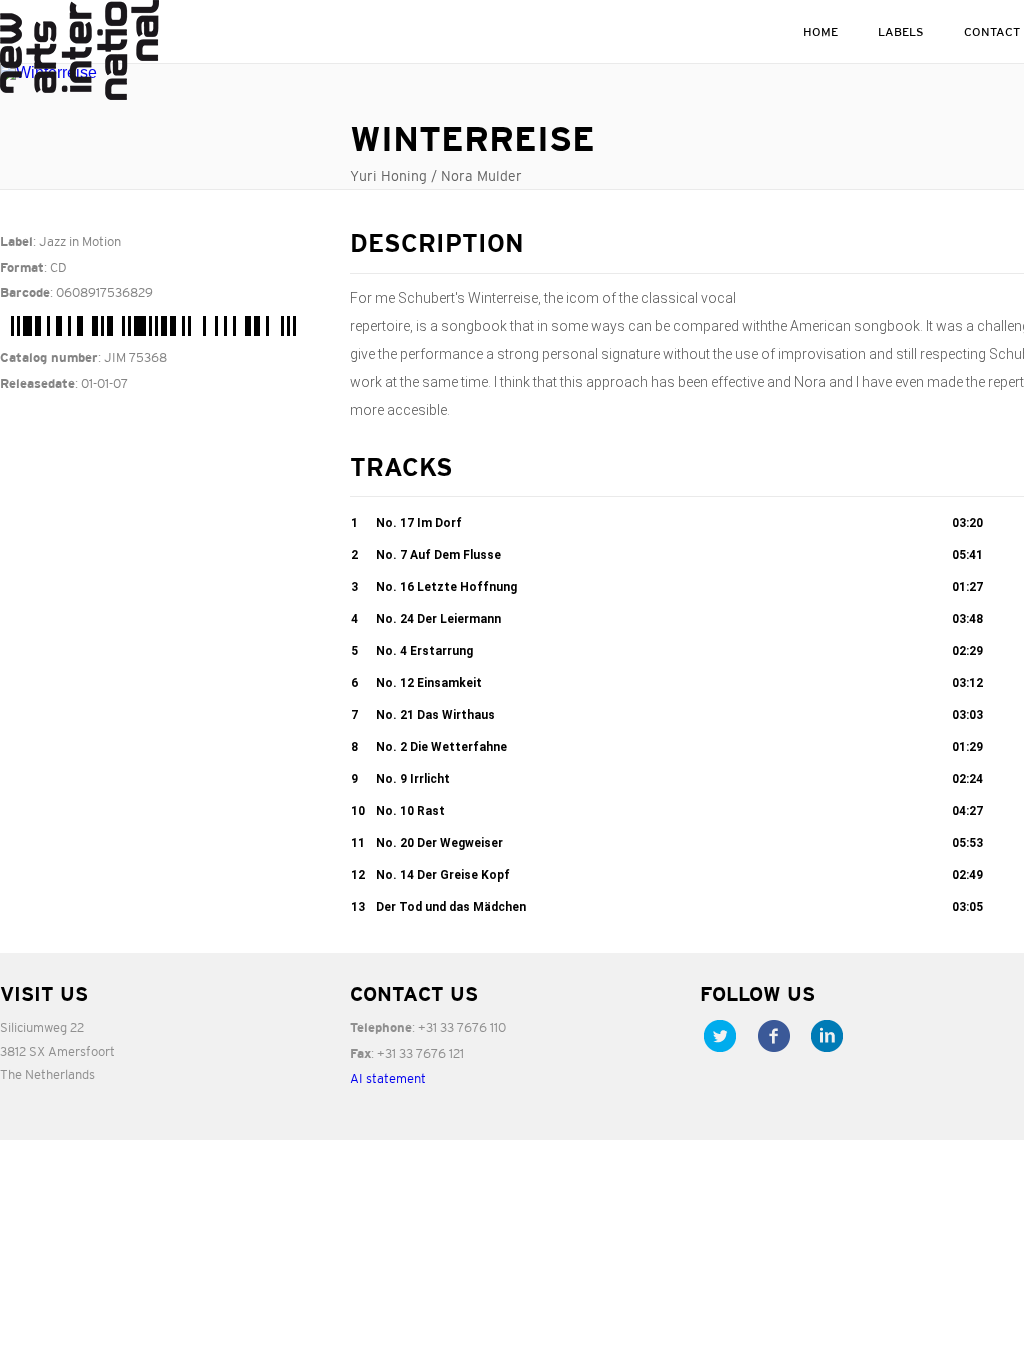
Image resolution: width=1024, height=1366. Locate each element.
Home (820, 31)
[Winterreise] (160, 73)
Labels (901, 31)
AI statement (388, 1078)
